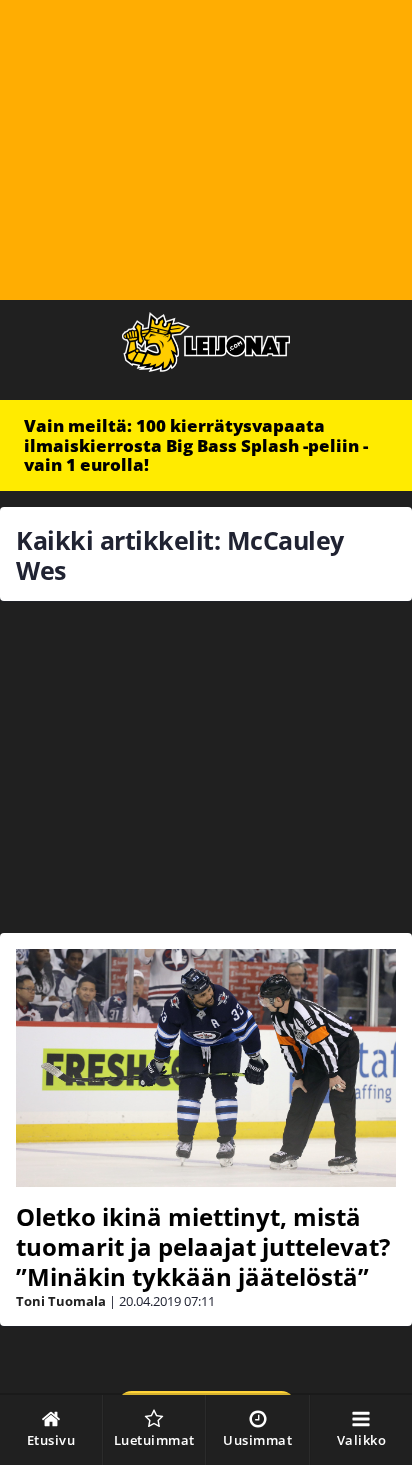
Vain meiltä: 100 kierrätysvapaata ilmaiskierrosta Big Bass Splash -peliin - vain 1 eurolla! (196, 445)
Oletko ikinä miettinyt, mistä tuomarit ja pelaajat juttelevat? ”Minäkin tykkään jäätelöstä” (203, 1246)
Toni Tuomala (61, 1301)
